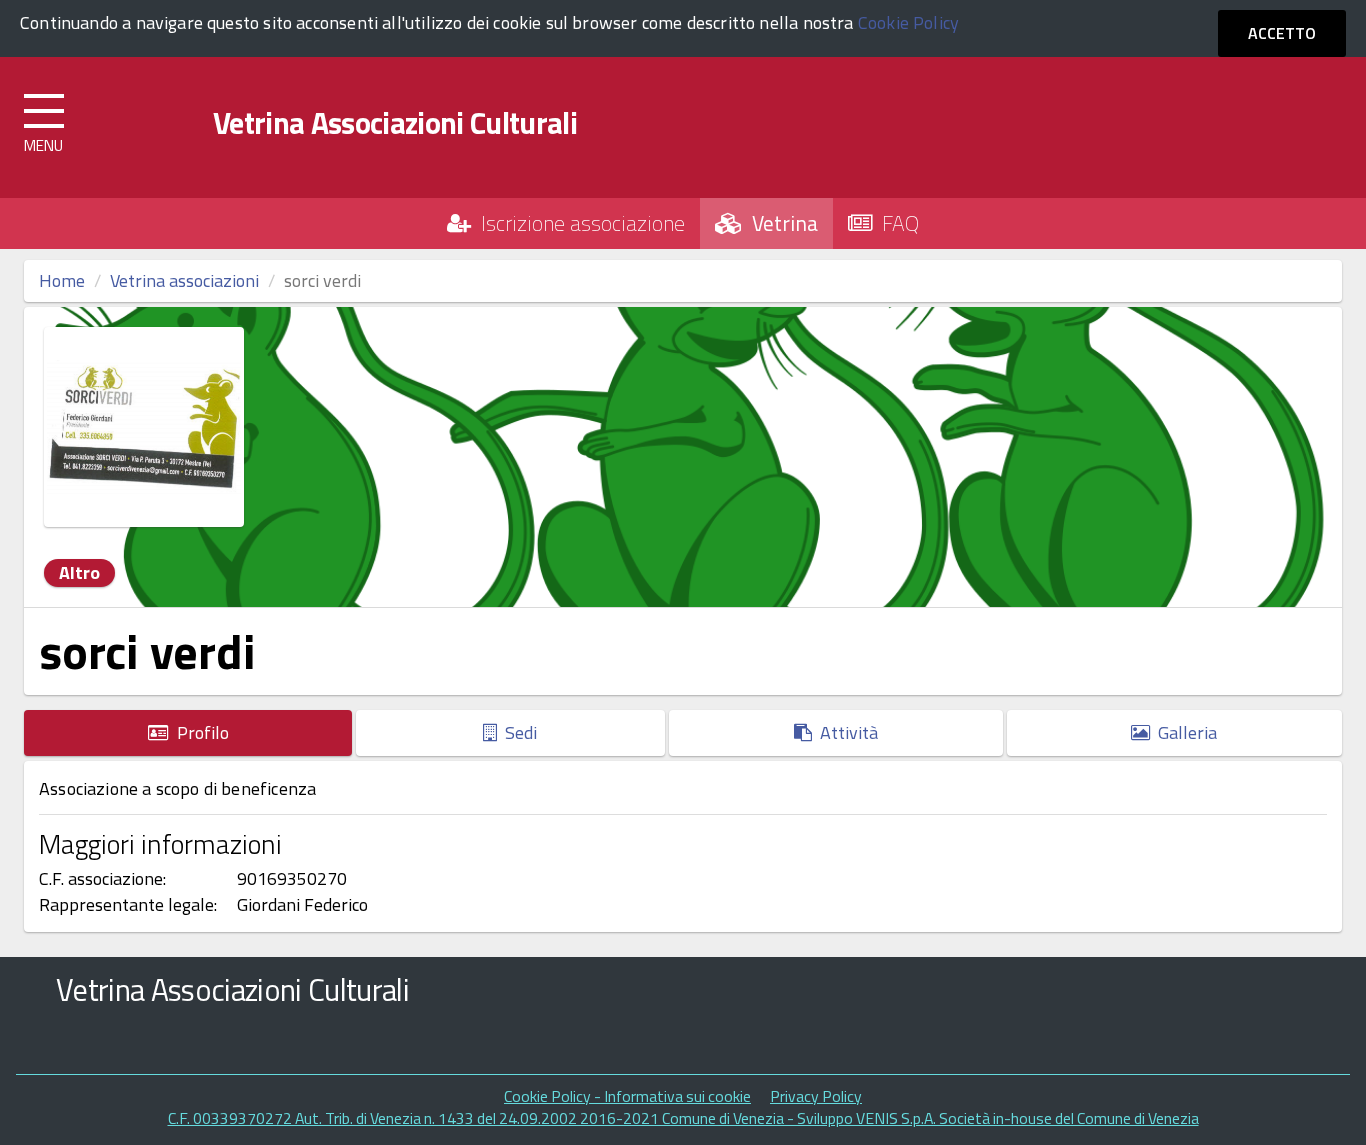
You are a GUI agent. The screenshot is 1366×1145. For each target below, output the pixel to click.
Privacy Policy (816, 1096)
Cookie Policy (908, 22)
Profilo (199, 732)
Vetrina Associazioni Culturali (395, 123)
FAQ (895, 223)
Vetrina (780, 223)
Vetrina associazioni (184, 280)
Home (62, 280)
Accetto (1282, 33)
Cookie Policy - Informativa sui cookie (627, 1096)
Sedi (517, 732)
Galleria (1183, 732)
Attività (845, 732)
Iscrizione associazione (578, 223)
